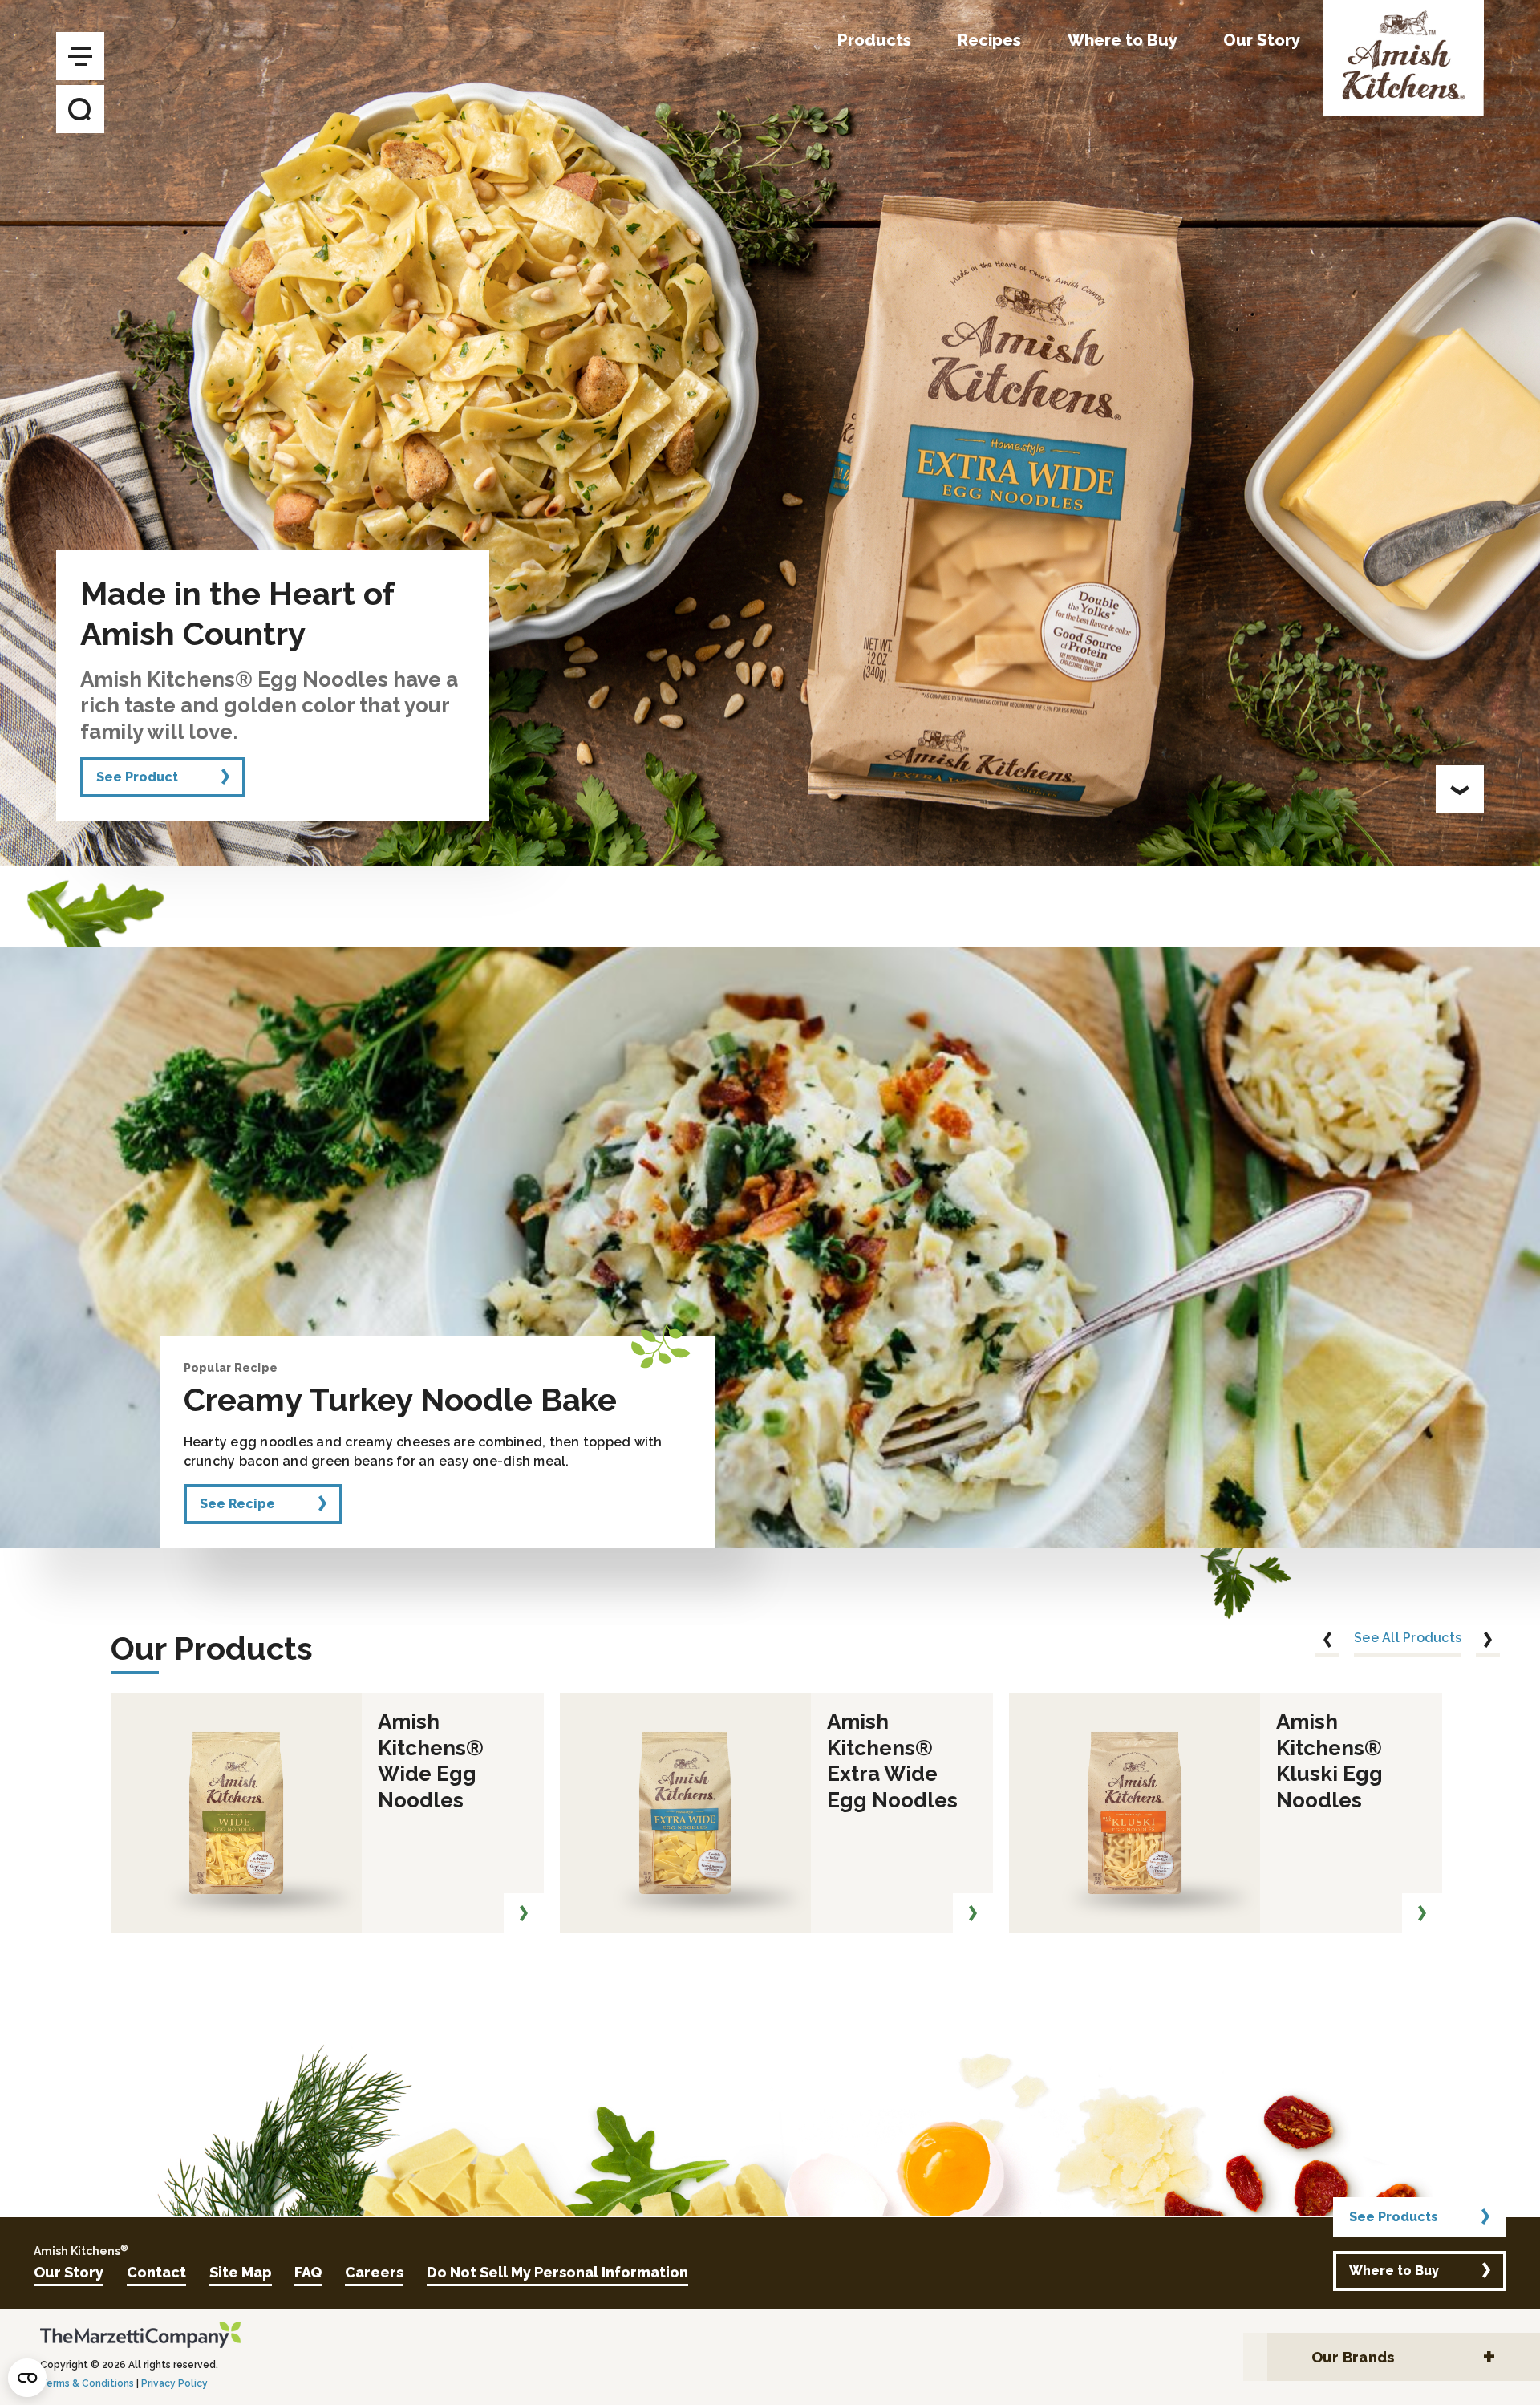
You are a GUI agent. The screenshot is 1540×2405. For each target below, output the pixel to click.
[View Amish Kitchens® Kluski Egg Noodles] (1422, 1913)
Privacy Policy (174, 2383)
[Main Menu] (80, 56)
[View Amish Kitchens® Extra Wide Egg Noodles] (973, 1913)
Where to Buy (1394, 2271)
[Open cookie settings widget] (27, 2378)
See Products (1394, 2217)
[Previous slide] (1327, 1643)
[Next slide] (1488, 1643)
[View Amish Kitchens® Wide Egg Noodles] (524, 1913)
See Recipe (237, 1504)
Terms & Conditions (87, 2383)
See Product (137, 777)
